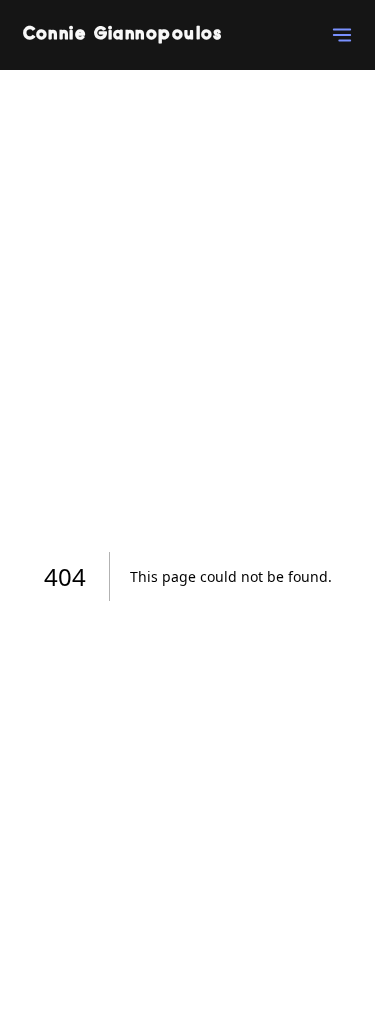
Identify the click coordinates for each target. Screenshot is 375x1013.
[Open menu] (339, 35)
